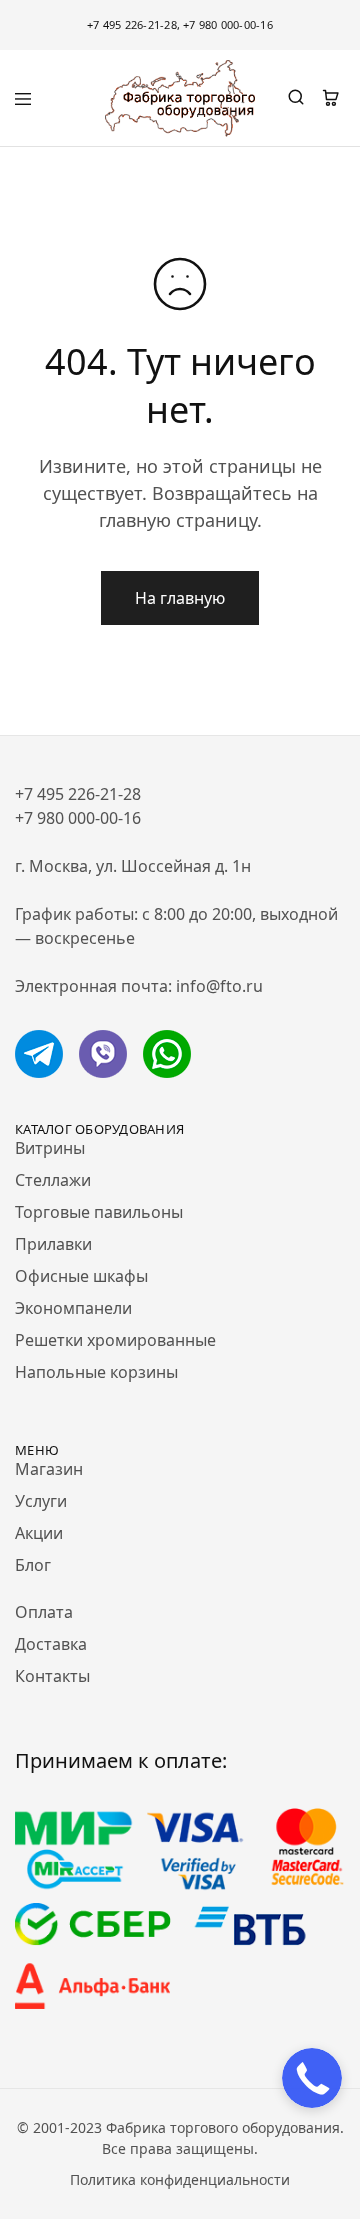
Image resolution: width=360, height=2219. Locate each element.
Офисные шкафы (81, 1276)
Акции (39, 1533)
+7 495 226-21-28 (132, 24)
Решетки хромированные (115, 1340)
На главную (180, 598)
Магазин (49, 1469)
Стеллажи (53, 1180)
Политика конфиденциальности (180, 2179)
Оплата (44, 1612)
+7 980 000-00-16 (228, 24)
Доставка (51, 1644)
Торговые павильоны (99, 1212)
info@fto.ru (219, 986)
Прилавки (53, 1244)
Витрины (50, 1148)
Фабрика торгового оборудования (223, 2127)
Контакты (52, 1676)
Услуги (41, 1501)
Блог (33, 1565)
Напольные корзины (96, 1372)
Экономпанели (73, 1308)
